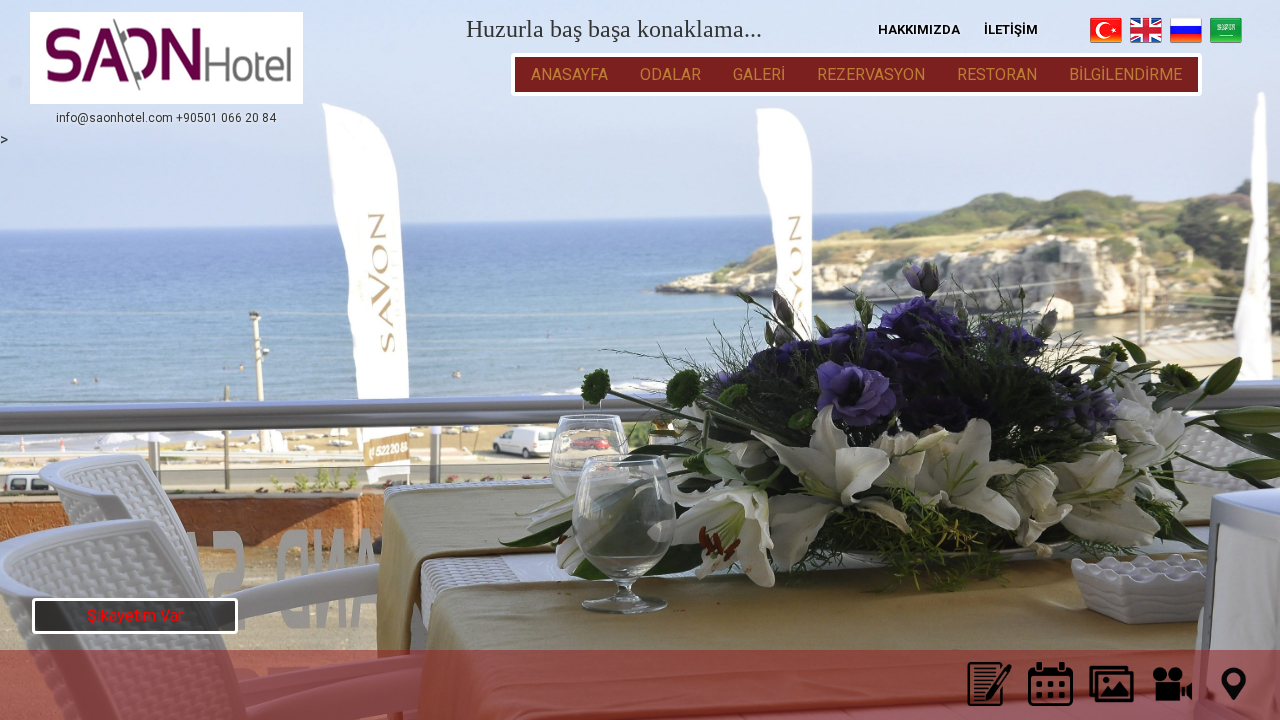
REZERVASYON (871, 74)
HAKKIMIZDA (919, 29)
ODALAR (670, 74)
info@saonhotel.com (114, 118)
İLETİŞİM (1011, 29)
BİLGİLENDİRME (1125, 74)
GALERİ (759, 74)
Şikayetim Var (135, 615)
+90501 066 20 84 (226, 118)
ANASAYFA (569, 74)
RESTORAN (997, 74)
